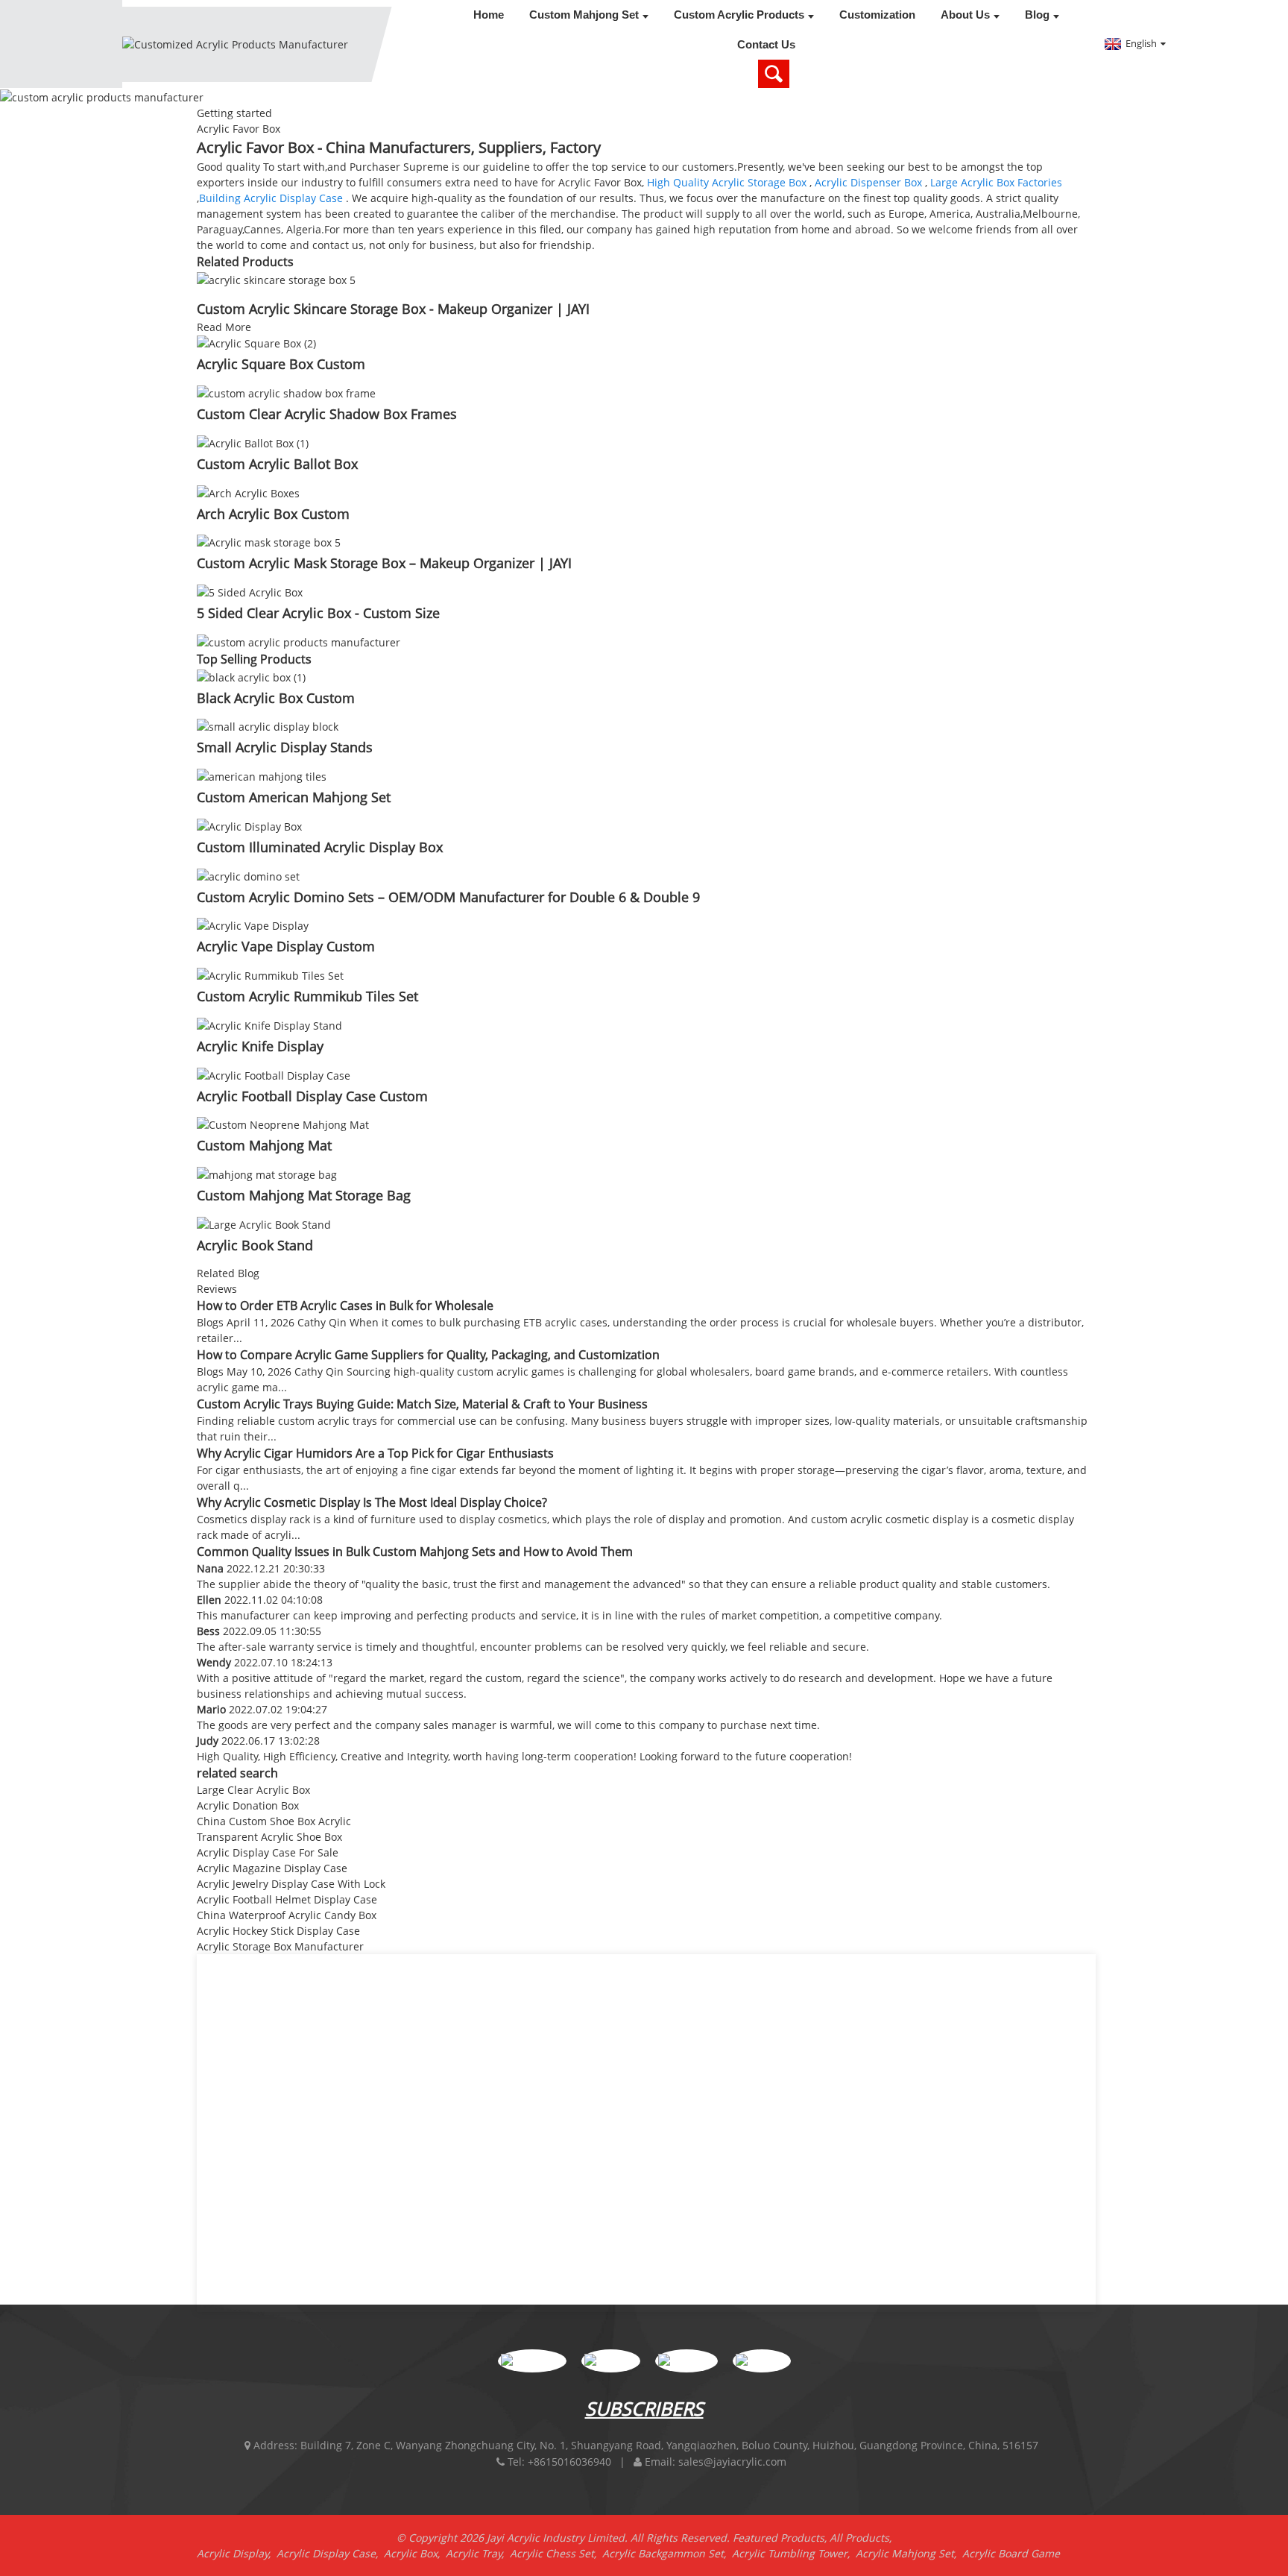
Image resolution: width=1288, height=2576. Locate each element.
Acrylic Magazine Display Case (272, 1868)
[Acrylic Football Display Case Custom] (274, 1074)
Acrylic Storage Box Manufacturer (280, 1946)
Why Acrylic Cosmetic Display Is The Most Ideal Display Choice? (372, 1502)
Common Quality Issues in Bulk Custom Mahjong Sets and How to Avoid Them (415, 1552)
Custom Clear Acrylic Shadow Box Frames (327, 414)
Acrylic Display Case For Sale (268, 1852)
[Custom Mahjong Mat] (283, 1124)
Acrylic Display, (237, 2553)
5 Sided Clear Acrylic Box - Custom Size (318, 613)
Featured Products (779, 2538)
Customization (877, 15)
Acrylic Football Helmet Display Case (287, 1899)
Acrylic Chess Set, (556, 2553)
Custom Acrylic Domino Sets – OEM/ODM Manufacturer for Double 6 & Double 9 (448, 897)
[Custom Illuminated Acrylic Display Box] (249, 825)
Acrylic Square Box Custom (281, 364)
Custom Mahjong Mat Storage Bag (304, 1195)
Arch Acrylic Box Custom (273, 514)
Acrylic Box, (415, 2553)
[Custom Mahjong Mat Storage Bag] (267, 1173)
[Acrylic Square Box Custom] (256, 343)
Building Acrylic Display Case (271, 198)
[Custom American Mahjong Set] (262, 775)
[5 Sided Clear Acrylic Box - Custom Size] (250, 591)
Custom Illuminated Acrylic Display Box (320, 847)
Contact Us (766, 44)
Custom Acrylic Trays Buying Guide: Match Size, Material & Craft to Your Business (422, 1404)
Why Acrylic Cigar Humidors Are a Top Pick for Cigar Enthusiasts (375, 1453)
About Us (965, 15)
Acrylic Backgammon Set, (667, 2553)
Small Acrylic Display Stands (285, 747)
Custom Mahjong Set (584, 15)
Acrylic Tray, (478, 2553)
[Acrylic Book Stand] (264, 1223)
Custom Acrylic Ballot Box (277, 464)
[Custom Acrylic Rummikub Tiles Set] (270, 974)
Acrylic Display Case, (330, 2553)
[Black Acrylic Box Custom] (251, 676)
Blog (1037, 15)
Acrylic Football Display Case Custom (312, 1096)
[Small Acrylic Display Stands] (268, 726)
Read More (224, 327)
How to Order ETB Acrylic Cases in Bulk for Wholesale (345, 1306)
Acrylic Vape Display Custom (286, 946)
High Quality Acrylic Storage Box (727, 182)
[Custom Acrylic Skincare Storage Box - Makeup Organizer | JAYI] (276, 278)
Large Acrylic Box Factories (996, 182)
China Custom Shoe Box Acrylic (274, 1821)
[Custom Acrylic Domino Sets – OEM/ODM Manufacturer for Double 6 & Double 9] (248, 875)
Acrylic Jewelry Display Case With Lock (291, 1884)
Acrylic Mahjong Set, (909, 2553)
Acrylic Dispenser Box (868, 182)
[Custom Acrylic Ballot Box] (253, 442)
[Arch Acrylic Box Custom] (248, 492)
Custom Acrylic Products (739, 15)
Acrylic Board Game (1011, 2553)
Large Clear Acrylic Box (253, 1790)
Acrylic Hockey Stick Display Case (278, 1931)
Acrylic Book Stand (255, 1245)
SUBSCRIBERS (644, 2408)
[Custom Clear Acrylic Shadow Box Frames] (286, 392)
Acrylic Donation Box (248, 1805)
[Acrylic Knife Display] (269, 1024)
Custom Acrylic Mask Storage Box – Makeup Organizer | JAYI (384, 563)
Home (489, 15)
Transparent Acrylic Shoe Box (269, 1837)
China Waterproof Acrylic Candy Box (287, 1915)
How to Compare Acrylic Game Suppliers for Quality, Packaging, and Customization (428, 1355)
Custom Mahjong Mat (264, 1145)
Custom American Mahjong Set (294, 797)
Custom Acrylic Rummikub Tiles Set (307, 996)
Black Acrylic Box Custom (276, 698)
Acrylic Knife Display (260, 1046)
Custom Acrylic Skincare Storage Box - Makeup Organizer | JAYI (393, 309)
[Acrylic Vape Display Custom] (253, 925)
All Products (859, 2538)
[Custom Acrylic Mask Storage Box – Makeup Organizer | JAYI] (269, 542)
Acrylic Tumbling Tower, (794, 2553)
